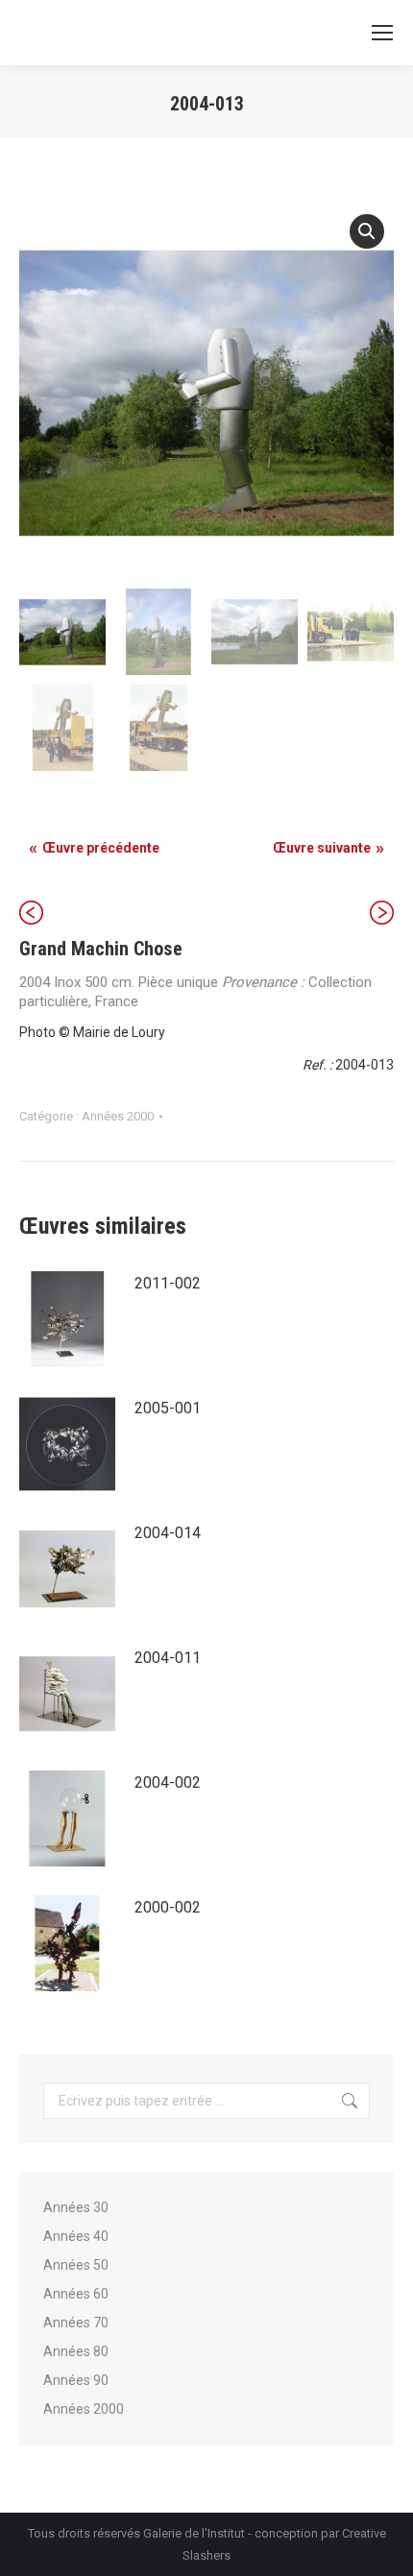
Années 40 (76, 2236)
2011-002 (168, 1283)
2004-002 (168, 1782)
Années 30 (76, 2207)
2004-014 (168, 1533)
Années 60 (76, 2294)
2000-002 (168, 1907)
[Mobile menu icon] (382, 33)
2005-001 (168, 1408)
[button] (367, 231)
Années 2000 (118, 1116)
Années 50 (76, 2265)
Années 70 (76, 2323)
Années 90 (76, 2380)
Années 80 (76, 2351)
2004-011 (168, 1658)
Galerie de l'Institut (194, 2533)
